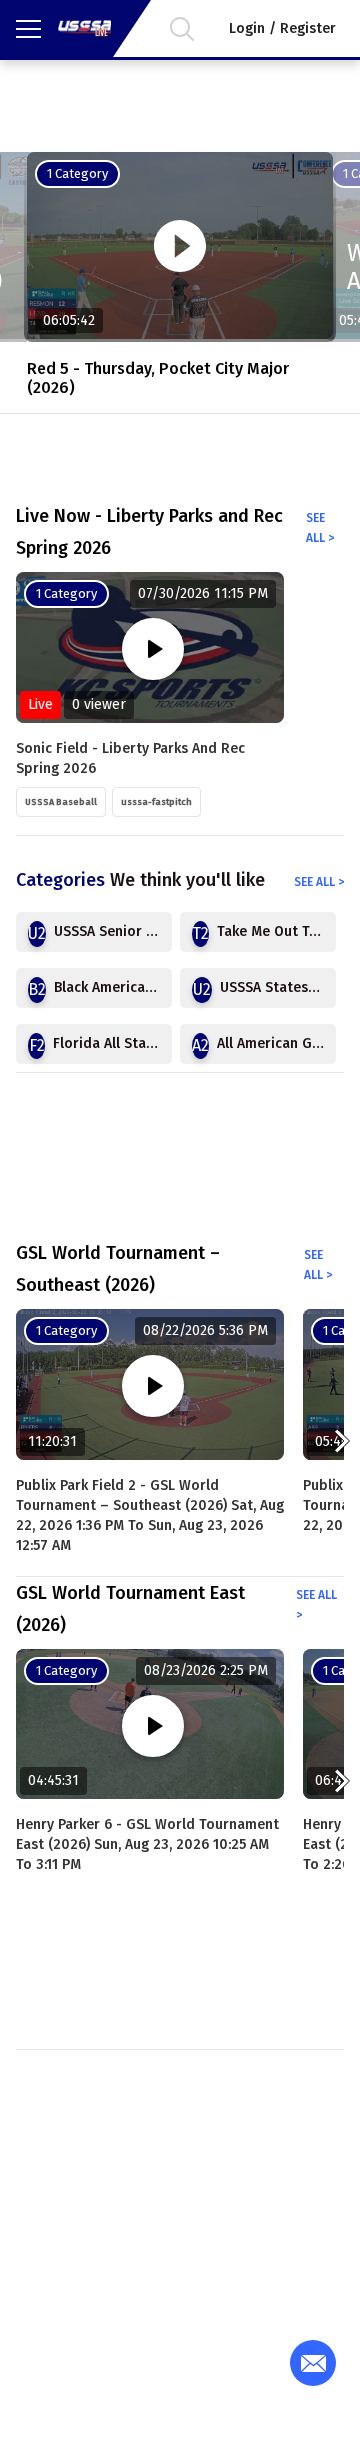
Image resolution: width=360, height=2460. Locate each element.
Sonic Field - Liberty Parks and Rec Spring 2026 (130, 758)
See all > (320, 528)
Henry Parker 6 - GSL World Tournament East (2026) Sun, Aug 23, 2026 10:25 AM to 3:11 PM (147, 1844)
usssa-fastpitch (156, 802)
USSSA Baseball (61, 802)
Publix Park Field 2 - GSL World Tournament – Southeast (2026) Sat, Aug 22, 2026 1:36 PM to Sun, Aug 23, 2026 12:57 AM (150, 1515)
